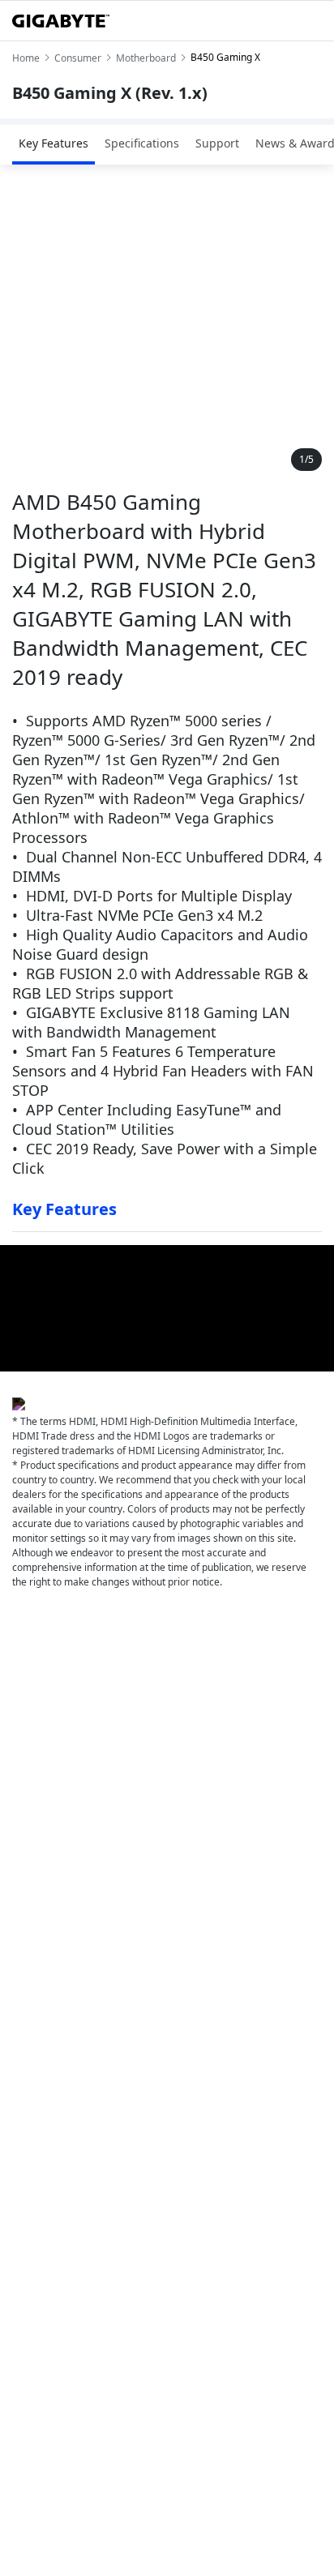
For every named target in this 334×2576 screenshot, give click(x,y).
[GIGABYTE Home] (61, 21)
